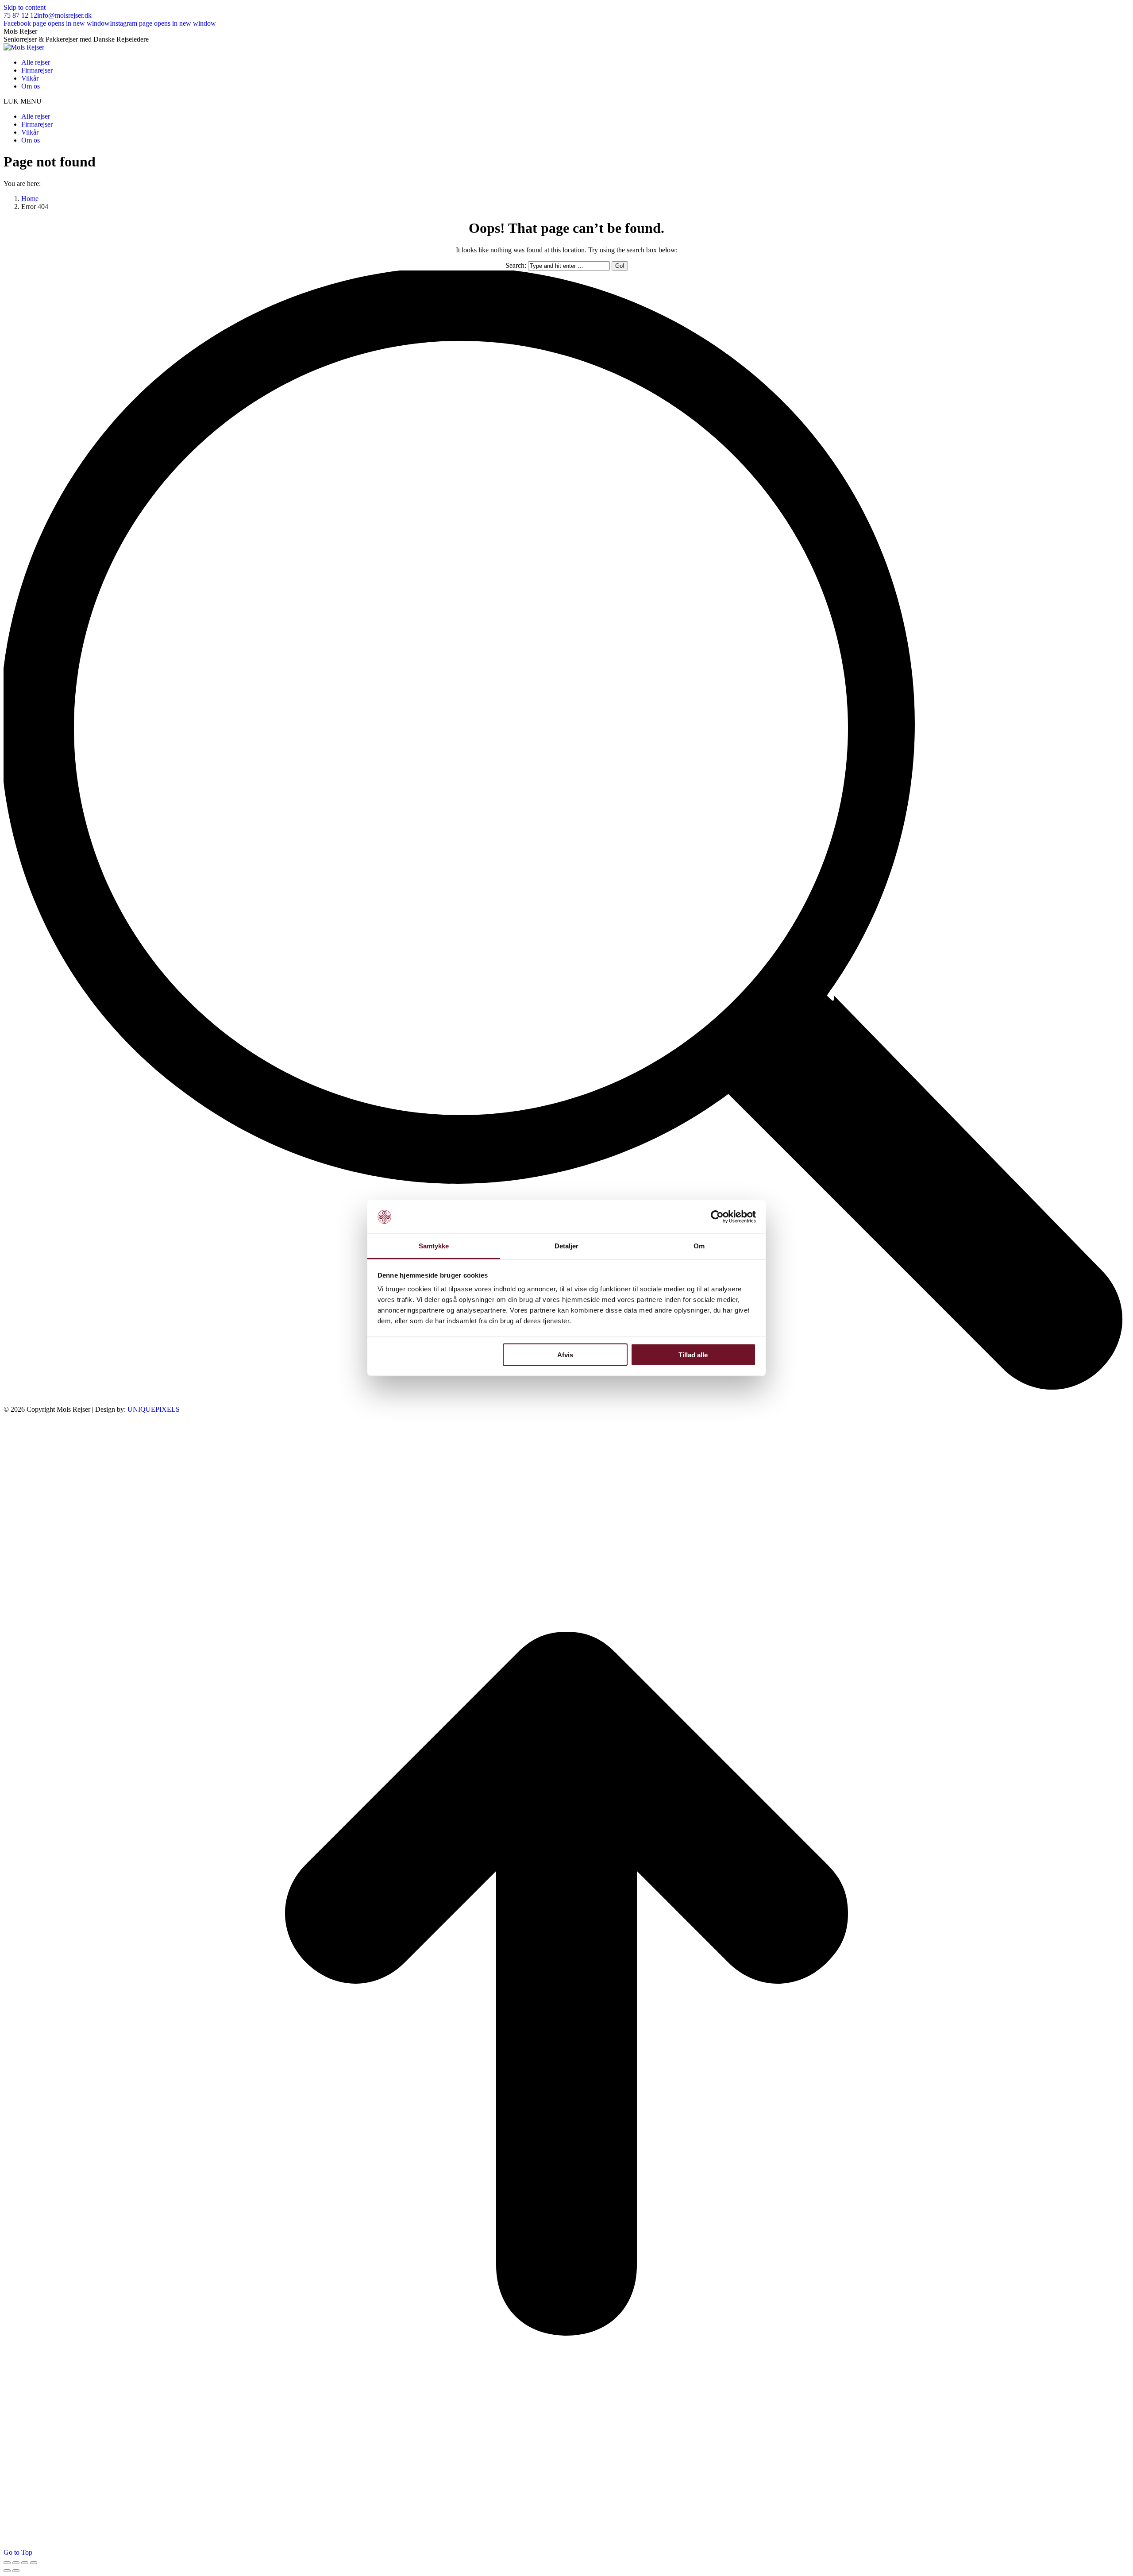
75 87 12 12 (20, 15)
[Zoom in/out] (34, 2563)
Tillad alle (693, 1354)
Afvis (565, 1354)
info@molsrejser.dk (64, 15)
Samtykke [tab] (434, 1246)
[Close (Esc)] (7, 2563)
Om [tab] (699, 1246)
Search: (516, 265)
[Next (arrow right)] (16, 2571)
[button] (566, 101)
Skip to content (25, 7)
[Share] (16, 2563)
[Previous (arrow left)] (7, 2571)
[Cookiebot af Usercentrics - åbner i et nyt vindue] (717, 1217)
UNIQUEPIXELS (154, 1409)
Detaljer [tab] (567, 1246)
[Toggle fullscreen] (25, 2563)
